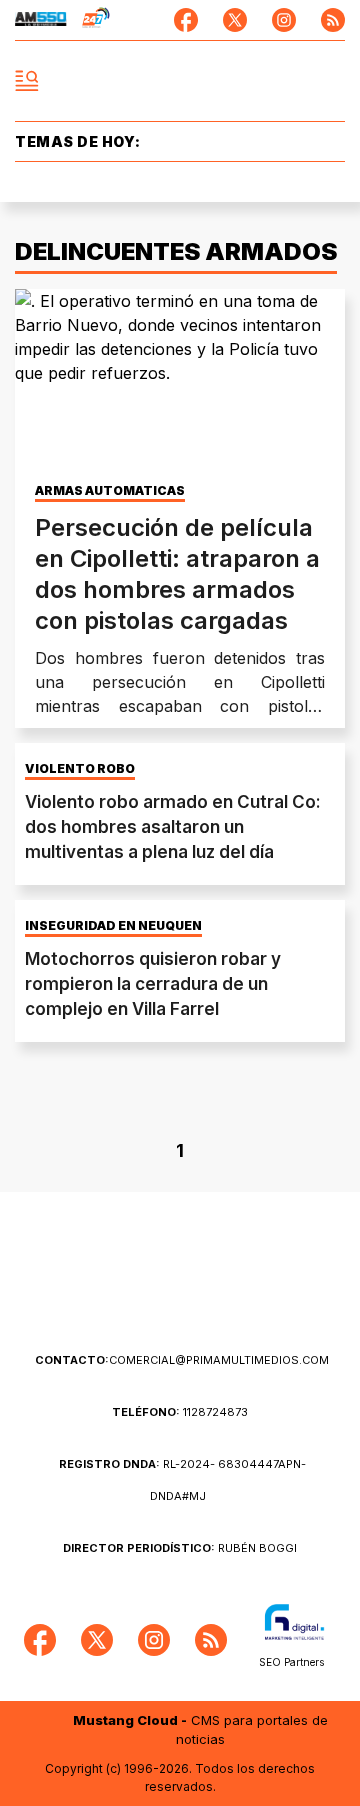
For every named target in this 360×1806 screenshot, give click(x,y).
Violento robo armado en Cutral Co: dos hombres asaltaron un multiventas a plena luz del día (173, 827)
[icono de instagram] (284, 20)
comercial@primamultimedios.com (182, 1360)
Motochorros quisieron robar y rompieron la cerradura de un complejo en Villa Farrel (153, 984)
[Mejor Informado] (180, 81)
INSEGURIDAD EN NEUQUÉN (113, 926)
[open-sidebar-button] (27, 81)
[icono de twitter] (235, 20)
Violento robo (80, 769)
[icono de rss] (333, 20)
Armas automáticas (110, 491)
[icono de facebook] (186, 20)
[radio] (41, 20)
